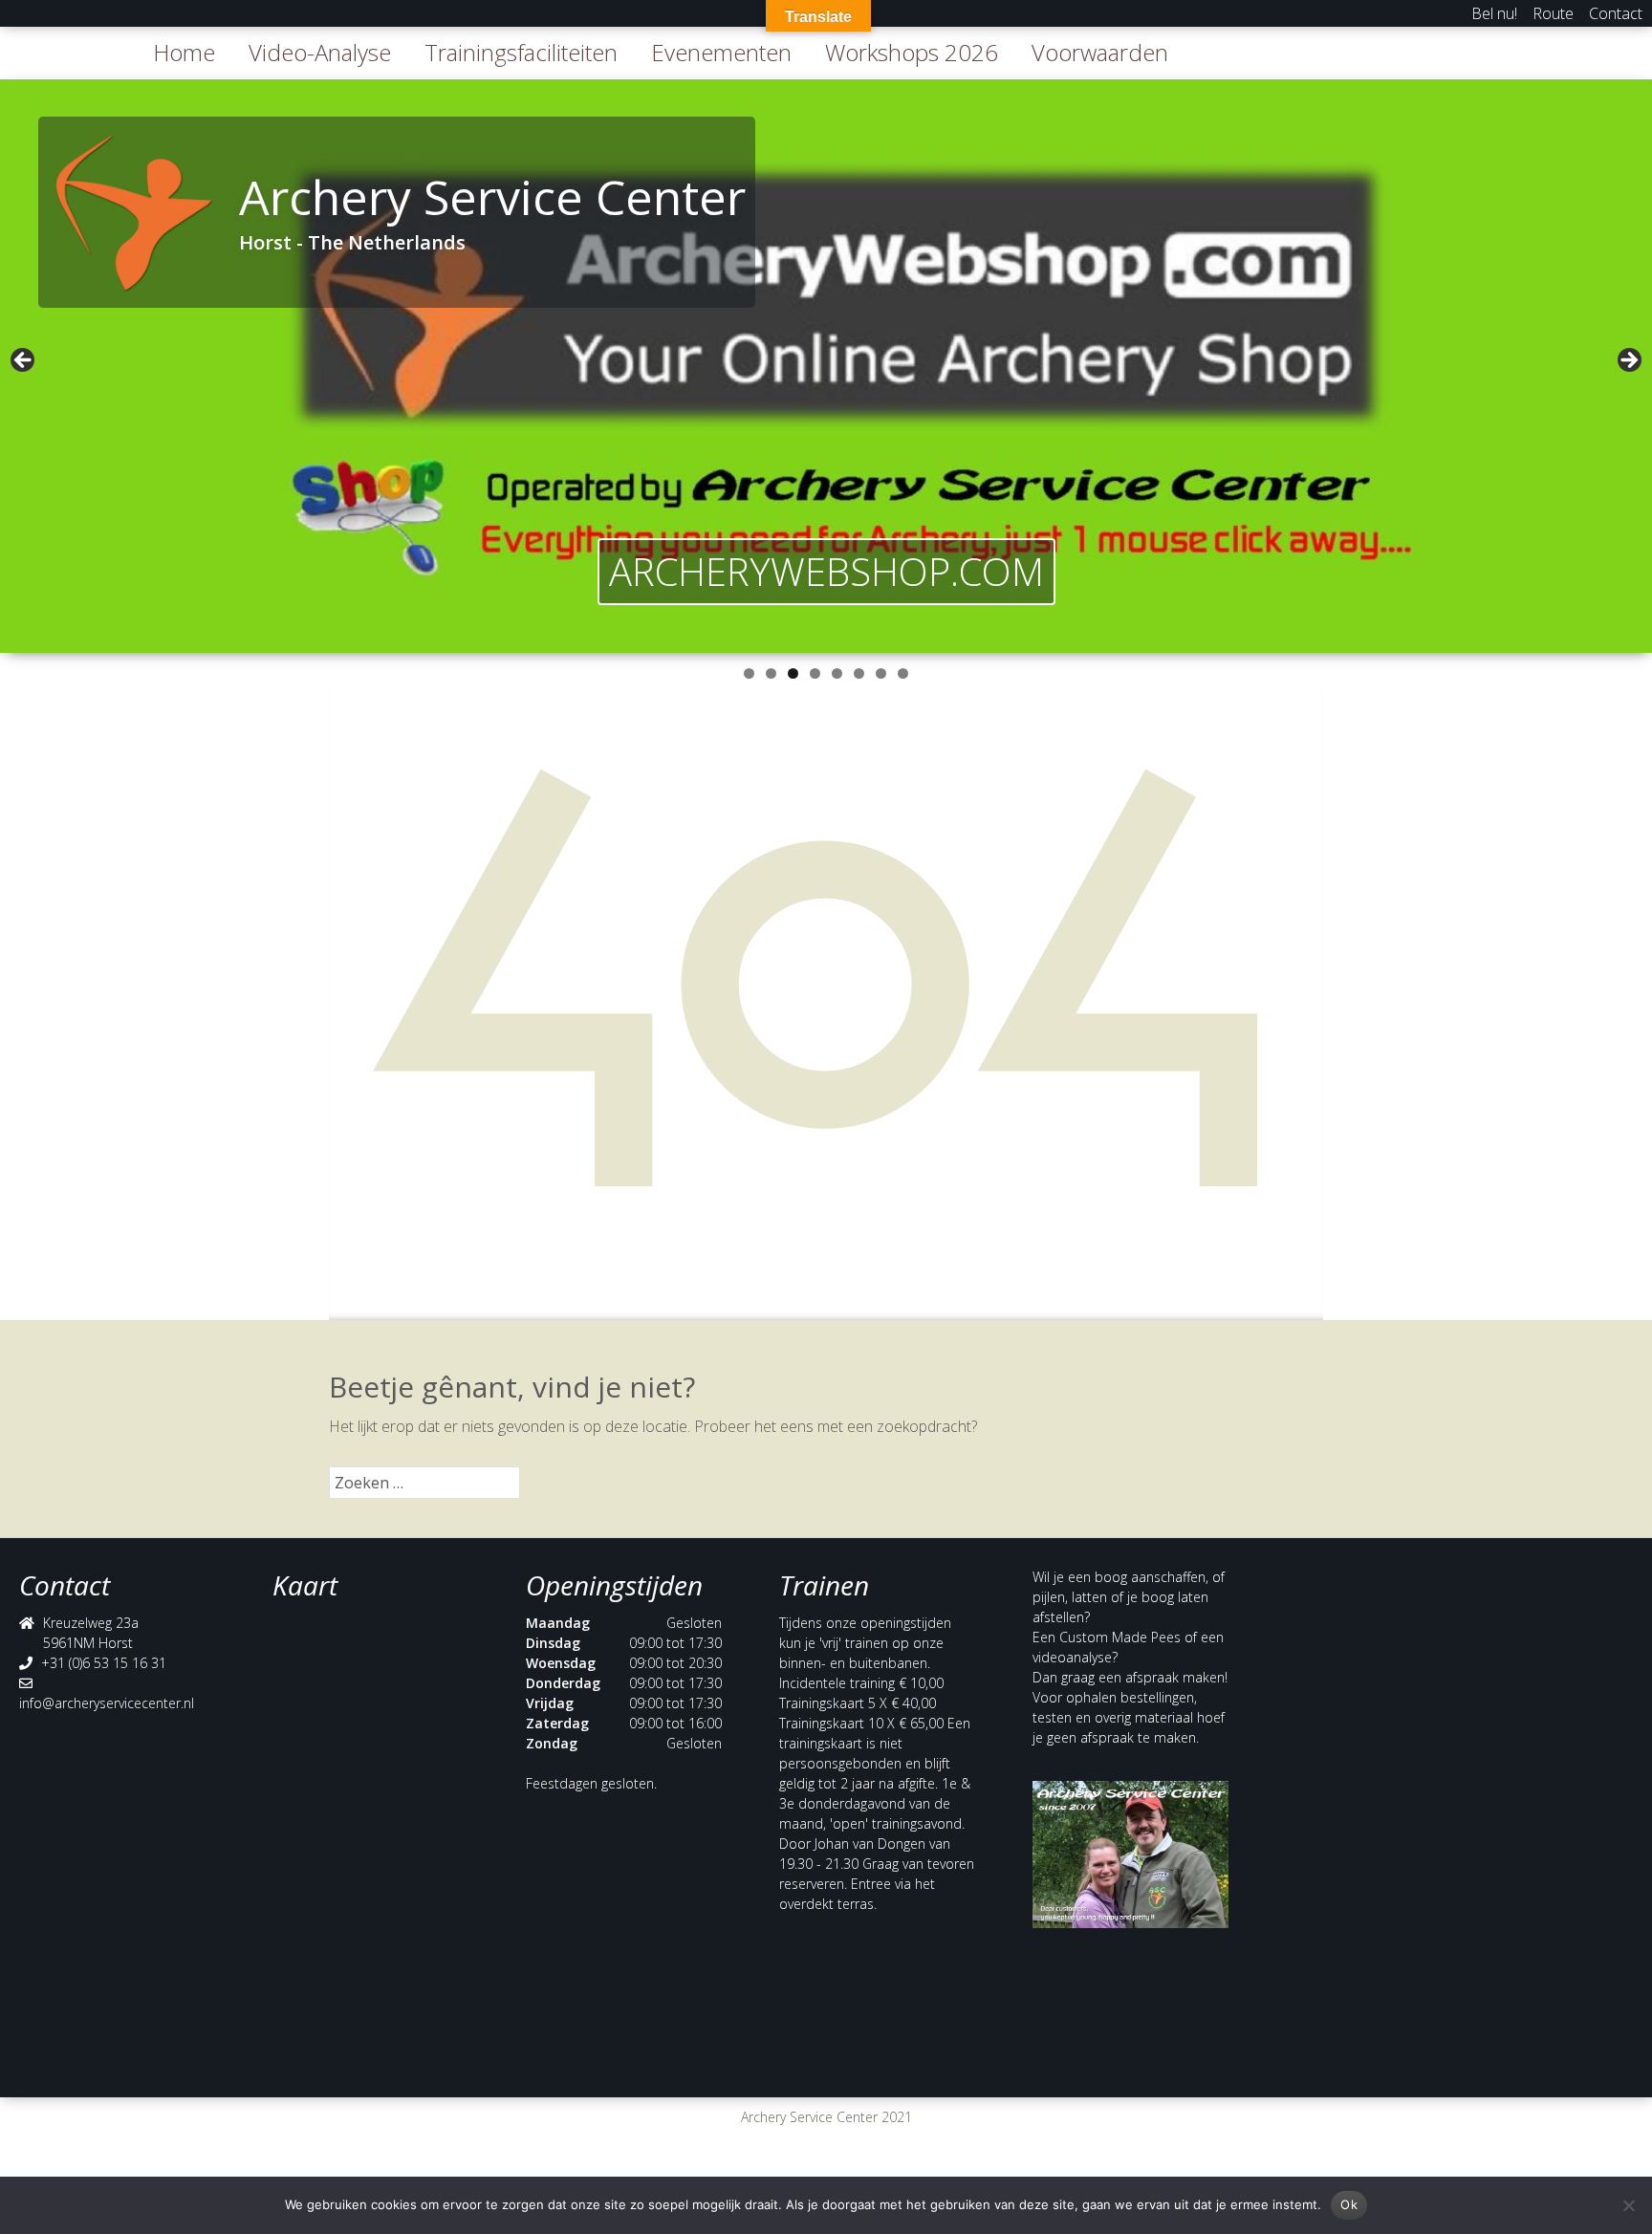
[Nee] (1628, 2205)
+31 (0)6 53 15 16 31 (104, 1663)
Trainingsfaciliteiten (521, 52)
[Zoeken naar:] (424, 1483)
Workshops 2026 (912, 52)
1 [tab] (749, 673)
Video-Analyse (320, 52)
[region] (826, 366)
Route (1553, 13)
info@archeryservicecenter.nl (107, 1703)
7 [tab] (881, 673)
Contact (1616, 13)
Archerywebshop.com (826, 571)
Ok (1349, 2204)
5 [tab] (837, 673)
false (24, 361)
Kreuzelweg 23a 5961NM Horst (91, 1633)
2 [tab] (771, 673)
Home (184, 52)
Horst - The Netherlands (352, 242)
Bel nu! (1494, 13)
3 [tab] (793, 673)
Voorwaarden (1100, 52)
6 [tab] (859, 673)
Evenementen (721, 52)
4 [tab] (815, 673)
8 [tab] (903, 673)
